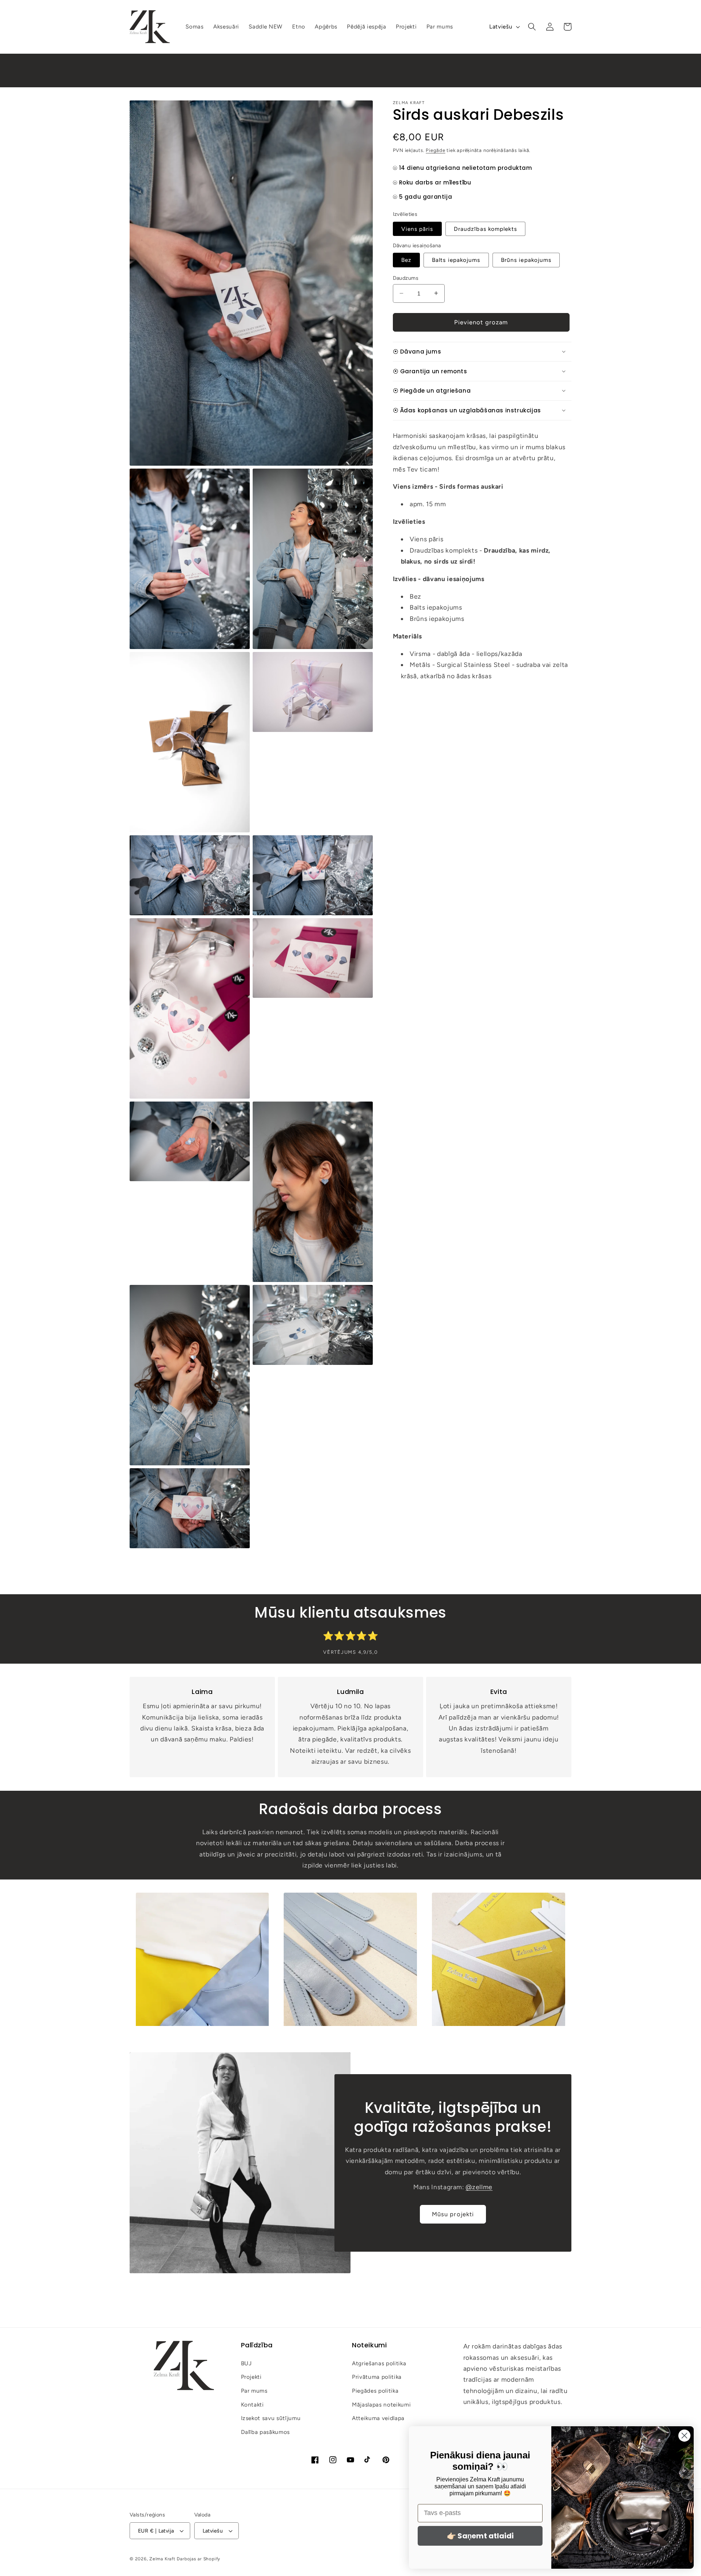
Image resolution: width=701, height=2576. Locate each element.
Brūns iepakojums (526, 260)
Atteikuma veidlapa (378, 2418)
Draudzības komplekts (485, 228)
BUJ (246, 2363)
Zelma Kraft (162, 2559)
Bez (406, 260)
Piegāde (435, 150)
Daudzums (406, 278)
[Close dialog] (684, 2436)
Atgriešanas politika (379, 2363)
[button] (532, 27)
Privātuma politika (377, 2377)
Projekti (251, 2377)
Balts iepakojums (456, 260)
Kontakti (252, 2404)
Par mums (254, 2391)
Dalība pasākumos (266, 2432)
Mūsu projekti (453, 2214)
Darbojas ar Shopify (198, 2559)
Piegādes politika (375, 2391)
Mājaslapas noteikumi (381, 2404)
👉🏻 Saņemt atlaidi (480, 2536)
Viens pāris (417, 228)
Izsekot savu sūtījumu (271, 2418)
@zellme (479, 2187)
